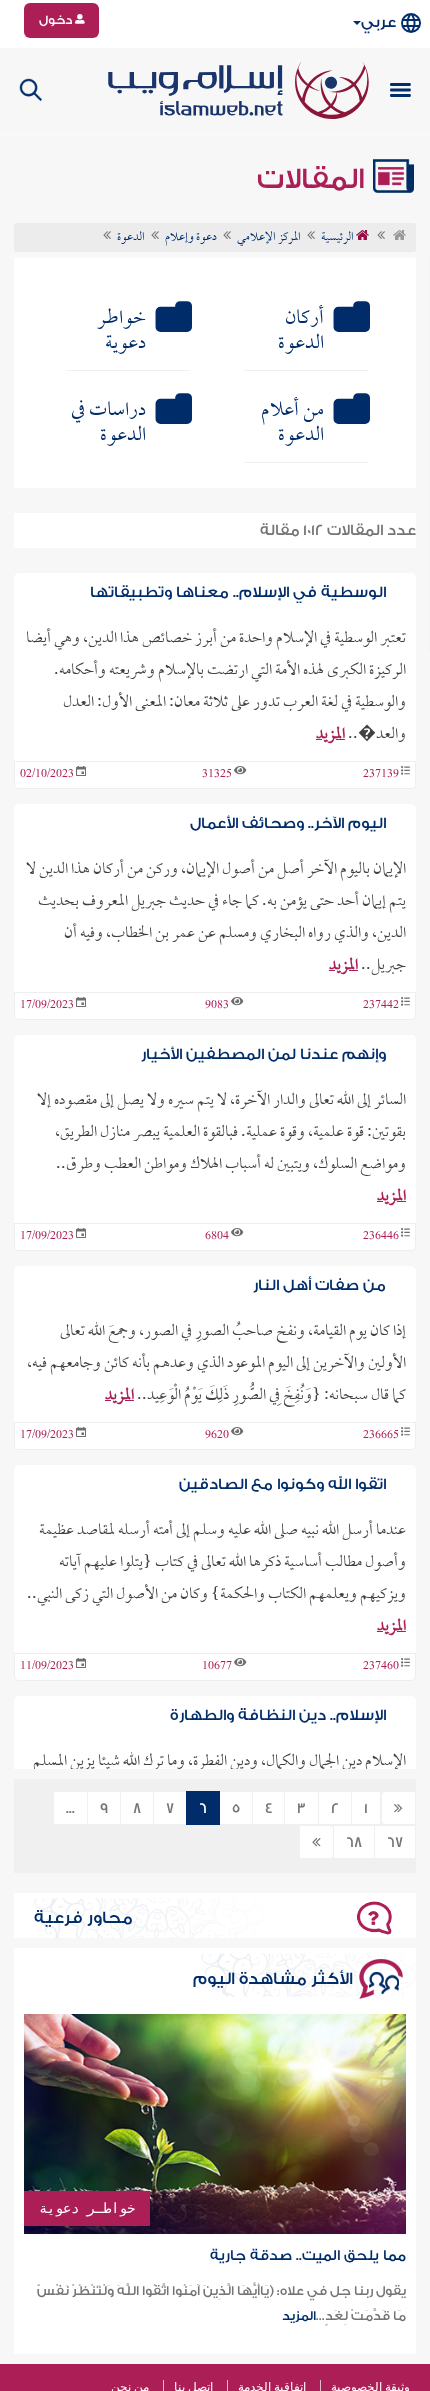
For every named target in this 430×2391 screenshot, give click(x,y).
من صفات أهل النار (319, 1285)
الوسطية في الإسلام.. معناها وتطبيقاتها (238, 592)
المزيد (330, 735)
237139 (381, 775)
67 (395, 1843)
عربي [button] (378, 22)
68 (354, 1843)
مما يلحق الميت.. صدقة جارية (308, 2256)
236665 (381, 1436)
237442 (381, 1006)
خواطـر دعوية (121, 331)
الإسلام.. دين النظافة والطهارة (278, 1715)
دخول (57, 20)
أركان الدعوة (301, 331)
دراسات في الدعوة (108, 423)
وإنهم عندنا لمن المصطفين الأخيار (263, 1054)
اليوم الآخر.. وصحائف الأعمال (288, 823)
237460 (381, 1667)
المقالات (314, 179)
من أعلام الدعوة (292, 423)
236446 (381, 1237)
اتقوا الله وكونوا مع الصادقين (282, 1484)
